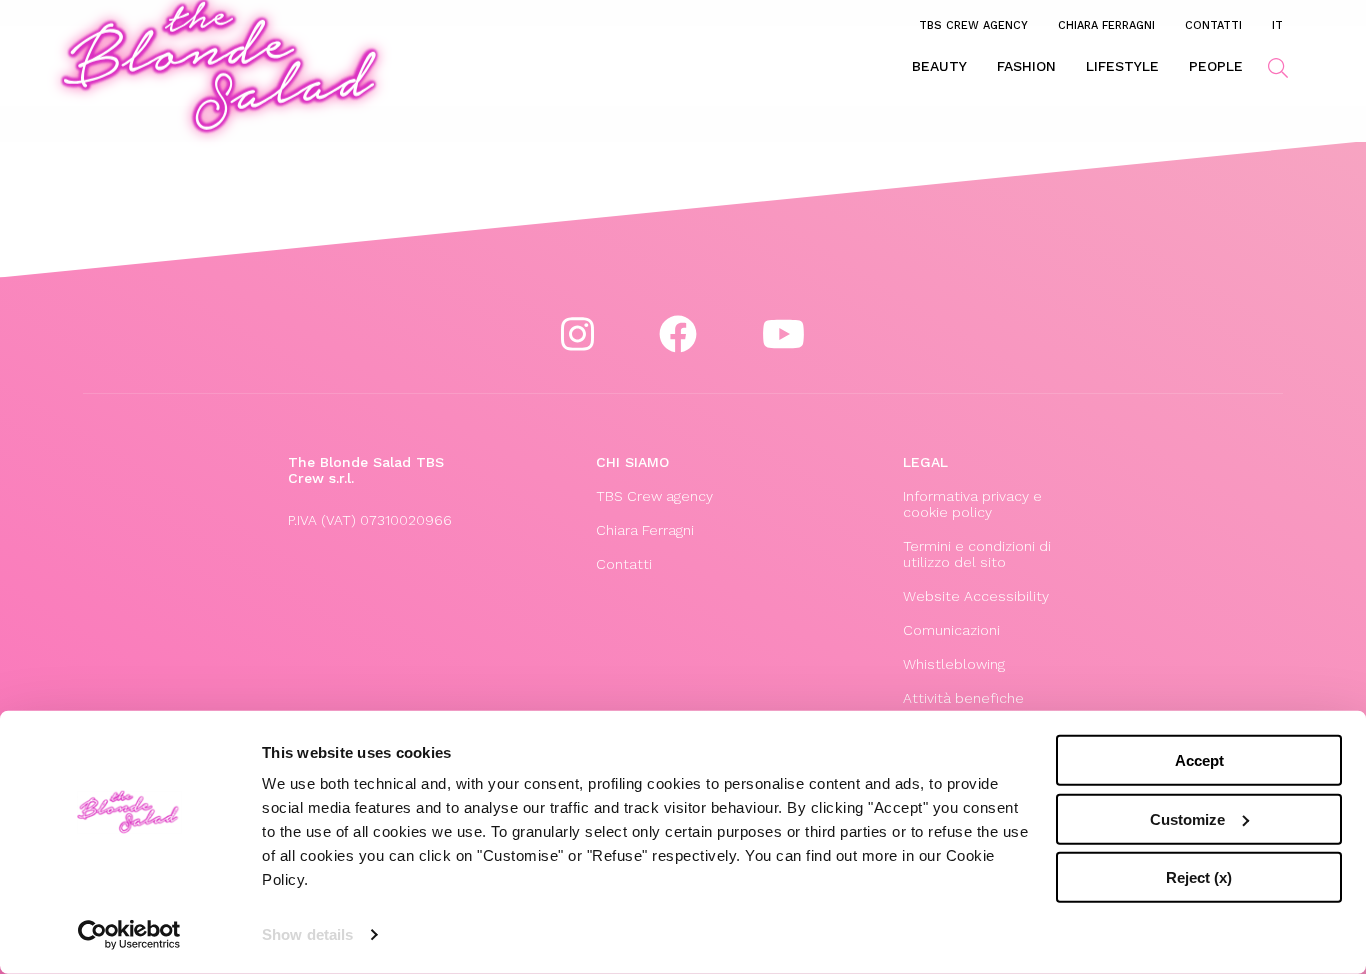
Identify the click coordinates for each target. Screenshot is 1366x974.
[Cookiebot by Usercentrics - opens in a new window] (129, 935)
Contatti (1213, 25)
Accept (1199, 760)
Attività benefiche (963, 698)
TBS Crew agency (973, 25)
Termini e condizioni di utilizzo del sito (977, 554)
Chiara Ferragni (1106, 25)
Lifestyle (1122, 66)
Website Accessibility (976, 596)
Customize (1187, 818)
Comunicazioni (951, 630)
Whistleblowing (954, 664)
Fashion (1026, 66)
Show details (307, 934)
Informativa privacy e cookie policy (972, 504)
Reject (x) (1199, 877)
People (1216, 66)
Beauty (939, 66)
